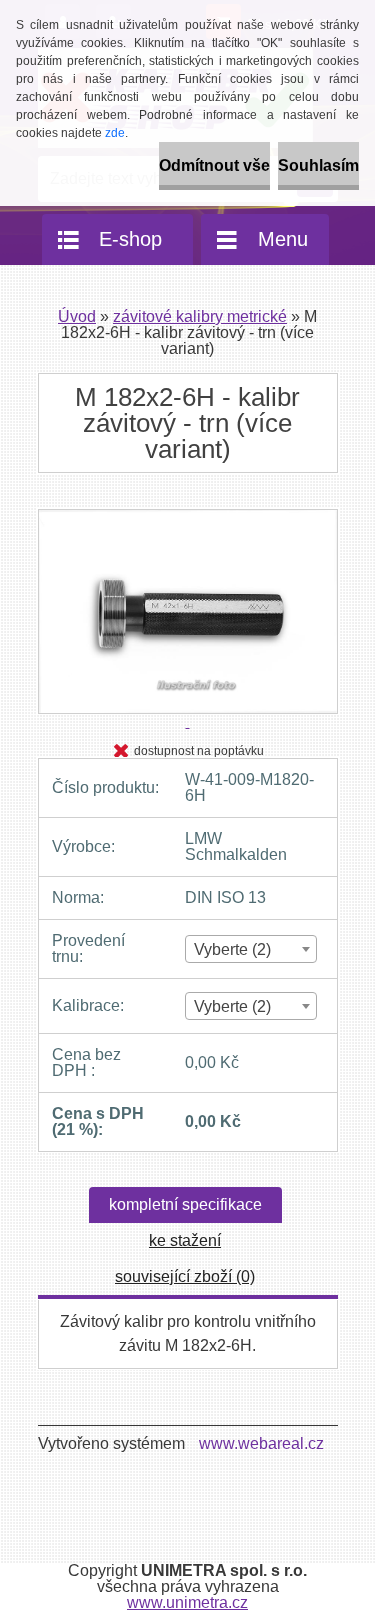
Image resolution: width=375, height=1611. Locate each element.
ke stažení (185, 1240)
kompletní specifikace (185, 1204)
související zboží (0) (185, 1276)
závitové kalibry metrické (200, 316)
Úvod (77, 316)
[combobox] (250, 949)
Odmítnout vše (214, 165)
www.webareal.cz (261, 1443)
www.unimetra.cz (187, 1602)
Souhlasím (318, 165)
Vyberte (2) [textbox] (232, 949)
